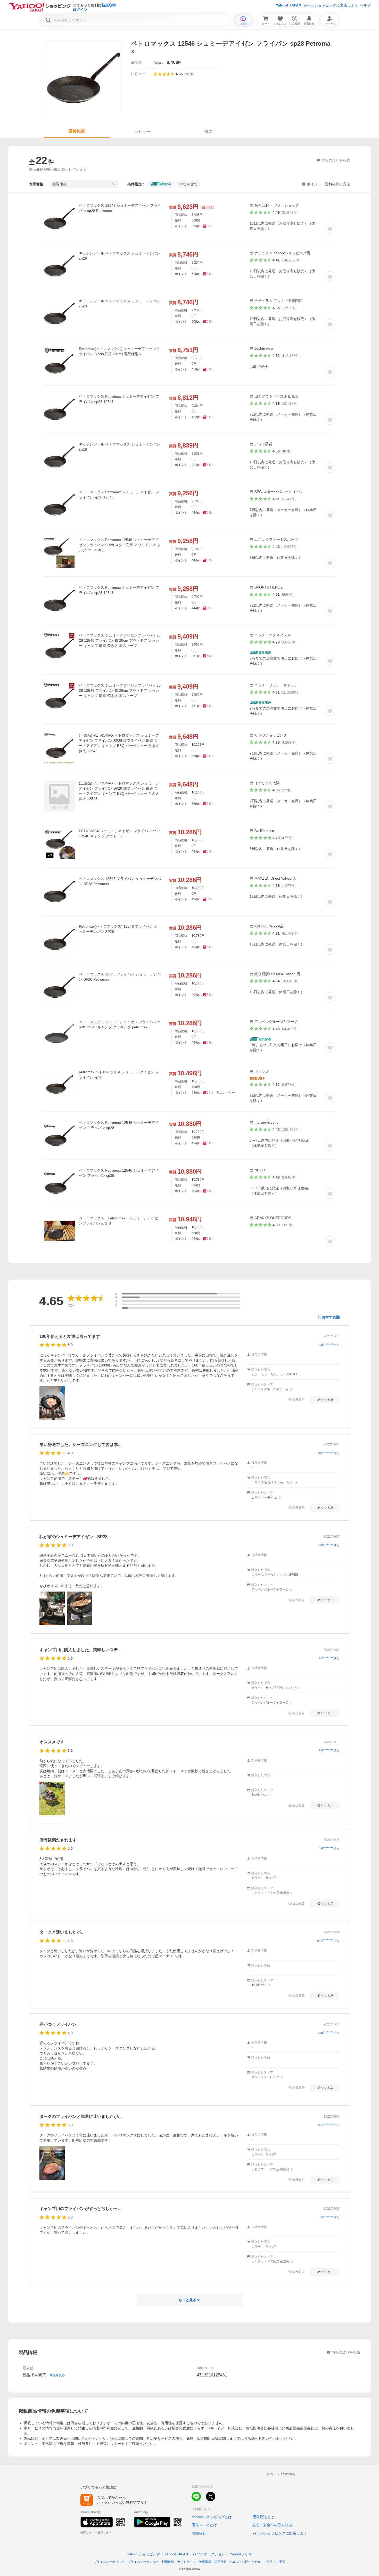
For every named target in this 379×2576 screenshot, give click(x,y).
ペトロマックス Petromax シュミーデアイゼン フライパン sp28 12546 (119, 399)
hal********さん (329, 1848)
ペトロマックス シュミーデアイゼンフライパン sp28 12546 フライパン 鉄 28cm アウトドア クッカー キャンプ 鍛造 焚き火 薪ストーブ (120, 640)
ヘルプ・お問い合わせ (245, 2562)
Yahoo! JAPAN (289, 5)
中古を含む (188, 184)
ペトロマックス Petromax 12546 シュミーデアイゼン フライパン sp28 (119, 1125)
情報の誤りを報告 (346, 2352)
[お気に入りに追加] (330, 229)
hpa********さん (329, 1345)
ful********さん (330, 2217)
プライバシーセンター (143, 2562)
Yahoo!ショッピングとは (212, 2517)
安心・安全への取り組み (272, 2525)
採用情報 (220, 2562)
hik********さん (329, 1658)
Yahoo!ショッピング (144, 2554)
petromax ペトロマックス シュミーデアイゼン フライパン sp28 (119, 1075)
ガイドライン (186, 2562)
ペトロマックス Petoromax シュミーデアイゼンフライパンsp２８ (118, 1221)
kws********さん (329, 1453)
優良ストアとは (204, 2525)
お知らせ (199, 2533)
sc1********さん (329, 2125)
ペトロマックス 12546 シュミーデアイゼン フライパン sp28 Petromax (120, 208)
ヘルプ (365, 5)
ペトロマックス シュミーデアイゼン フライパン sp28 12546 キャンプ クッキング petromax (119, 1024)
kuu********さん (329, 1545)
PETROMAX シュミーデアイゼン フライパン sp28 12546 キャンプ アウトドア (120, 833)
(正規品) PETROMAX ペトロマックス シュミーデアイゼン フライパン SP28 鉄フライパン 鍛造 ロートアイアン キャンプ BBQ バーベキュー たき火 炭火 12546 (119, 743)
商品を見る (57, 2375)
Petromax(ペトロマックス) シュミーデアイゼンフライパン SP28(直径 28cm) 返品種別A (119, 351)
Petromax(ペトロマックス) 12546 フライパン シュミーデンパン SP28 (118, 929)
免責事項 (205, 2562)
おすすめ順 (331, 1317)
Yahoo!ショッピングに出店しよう (331, 5)
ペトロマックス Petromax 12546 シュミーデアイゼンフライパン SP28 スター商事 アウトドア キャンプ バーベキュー (120, 545)
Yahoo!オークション (209, 2554)
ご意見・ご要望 (275, 2562)
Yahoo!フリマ (241, 2554)
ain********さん (329, 1750)
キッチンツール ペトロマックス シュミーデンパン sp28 (120, 256)
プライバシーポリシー (109, 2562)
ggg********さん (329, 2033)
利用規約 (168, 2562)
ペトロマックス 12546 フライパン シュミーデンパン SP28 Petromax (120, 881)
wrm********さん (328, 1941)
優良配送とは (263, 2517)
